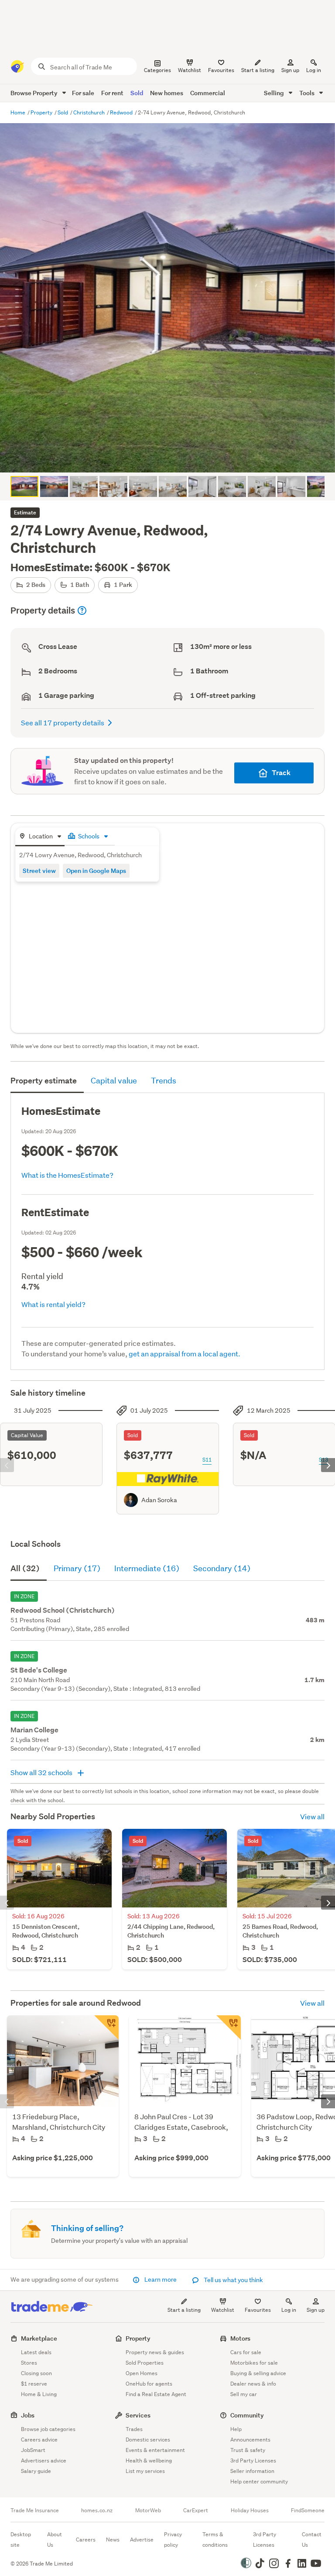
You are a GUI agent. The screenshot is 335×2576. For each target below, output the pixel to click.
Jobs (28, 2415)
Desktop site (21, 2540)
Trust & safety (248, 2450)
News (113, 2540)
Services (138, 2415)
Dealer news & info (253, 2384)
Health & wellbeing (149, 2460)
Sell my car (244, 2394)
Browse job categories (48, 2429)
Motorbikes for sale (254, 2363)
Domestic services (148, 2440)
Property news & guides (155, 2352)
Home (19, 112)
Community (247, 2415)
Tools (308, 93)
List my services (145, 2471)
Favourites (258, 2310)
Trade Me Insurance (35, 2510)
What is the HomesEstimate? (67, 1175)
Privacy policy (173, 2540)
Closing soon (36, 2373)
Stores (29, 2363)
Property (42, 112)
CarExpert (196, 2510)
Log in (314, 70)
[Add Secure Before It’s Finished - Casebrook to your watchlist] (229, 2028)
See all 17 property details (63, 722)
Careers (86, 2540)
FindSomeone (308, 2510)
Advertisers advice (44, 2460)
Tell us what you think (233, 2280)
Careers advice (39, 2440)
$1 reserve (34, 2384)
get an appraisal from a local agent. (185, 1354)
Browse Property (35, 93)
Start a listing (184, 2310)
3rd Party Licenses (253, 2460)
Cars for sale (246, 2352)
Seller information (252, 2471)
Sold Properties (145, 2363)
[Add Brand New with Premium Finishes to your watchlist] (106, 2028)
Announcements (250, 2440)
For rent (112, 93)
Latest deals (36, 2352)
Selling (275, 93)
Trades (134, 2429)
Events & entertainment (155, 2450)
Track (281, 773)
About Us (55, 2540)
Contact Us (312, 2540)
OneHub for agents (149, 2384)
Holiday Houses (250, 2510)
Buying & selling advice (258, 2373)
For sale (83, 93)
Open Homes (142, 2373)
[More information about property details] (82, 610)
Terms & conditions (215, 2540)
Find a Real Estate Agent (156, 2394)
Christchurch (90, 112)
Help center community (259, 2481)
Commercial (208, 93)
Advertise (142, 2540)
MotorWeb (148, 2510)
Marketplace (39, 2338)
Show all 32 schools (42, 1772)
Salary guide (36, 2471)
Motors (240, 2338)
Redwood (122, 112)
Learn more (161, 2279)
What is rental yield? (53, 1304)
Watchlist (223, 2310)
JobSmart (33, 2450)
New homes (167, 93)
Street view (39, 871)
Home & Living (39, 2394)
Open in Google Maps (96, 871)
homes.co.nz (97, 2510)
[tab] (40, 837)
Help (236, 2429)
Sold (137, 93)
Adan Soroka (159, 1500)
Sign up (290, 70)
